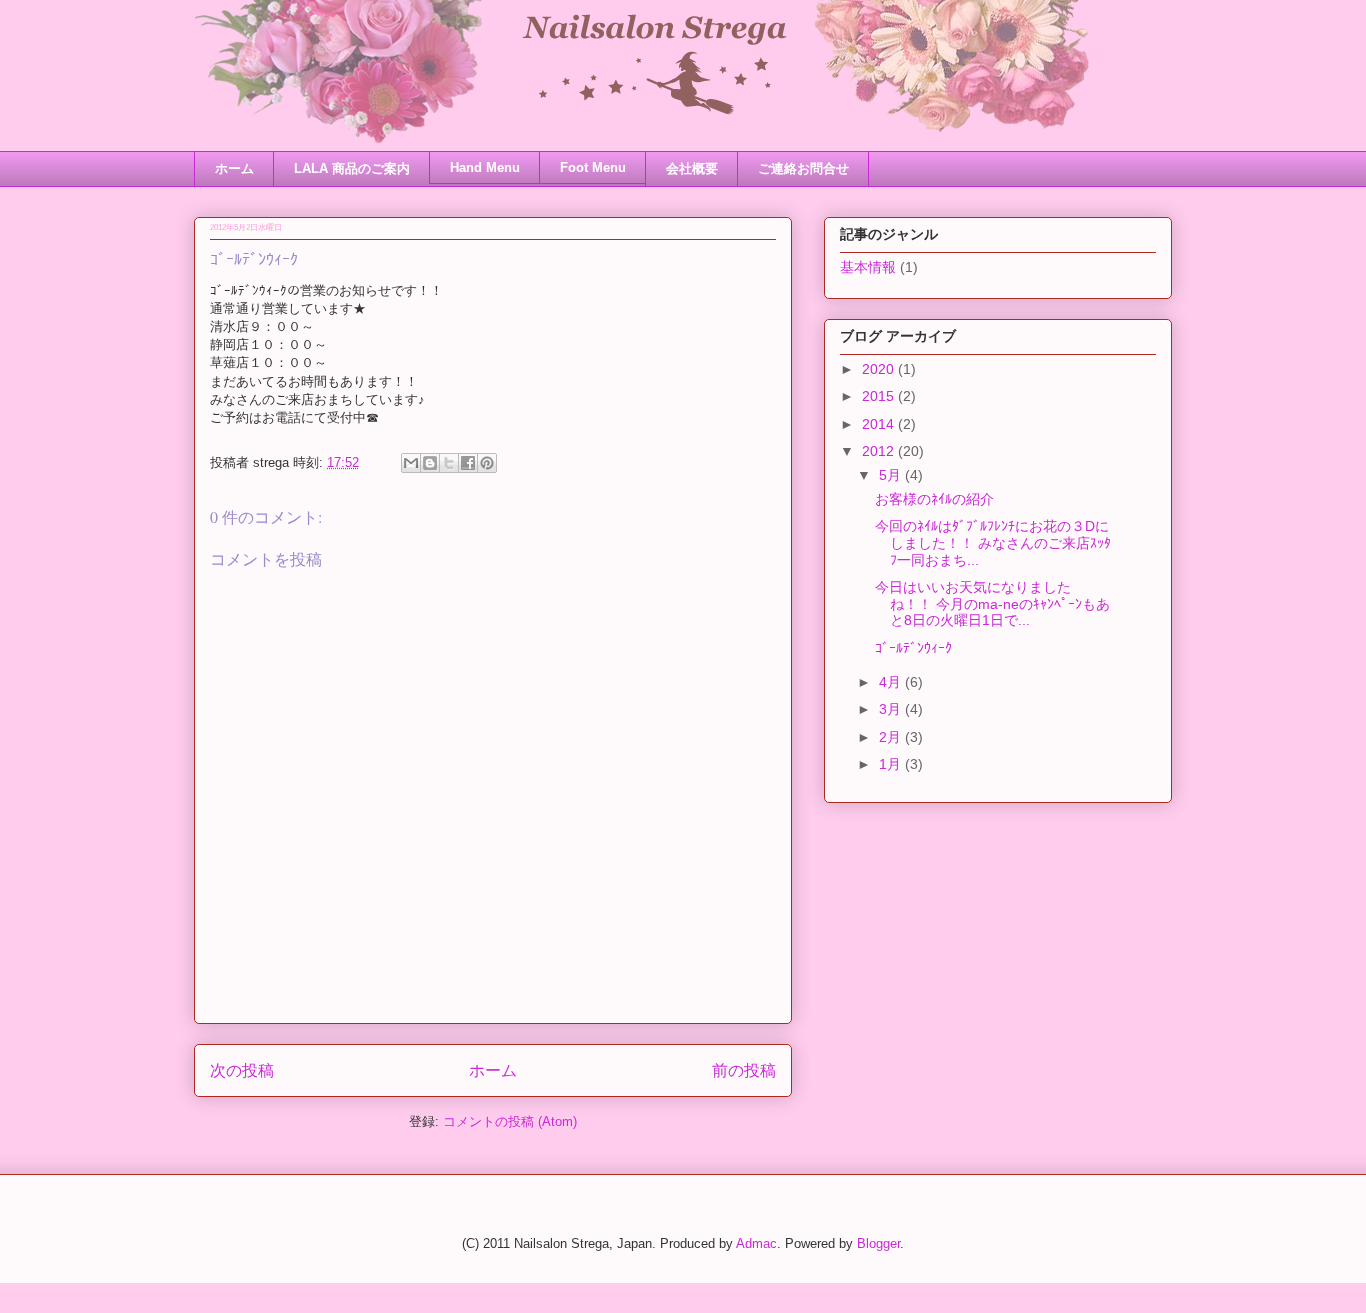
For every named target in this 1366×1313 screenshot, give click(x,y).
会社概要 (692, 168)
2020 (880, 369)
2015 (880, 396)
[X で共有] (449, 463)
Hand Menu (485, 167)
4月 (892, 682)
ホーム (234, 168)
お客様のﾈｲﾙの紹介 (934, 499)
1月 (892, 764)
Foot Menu (593, 167)
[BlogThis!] (430, 463)
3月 (892, 709)
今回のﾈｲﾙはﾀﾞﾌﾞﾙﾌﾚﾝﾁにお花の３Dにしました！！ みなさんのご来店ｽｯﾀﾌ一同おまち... (993, 543)
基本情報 (868, 267)
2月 (892, 737)
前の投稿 (744, 1070)
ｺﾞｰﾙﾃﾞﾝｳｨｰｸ (913, 648)
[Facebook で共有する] (468, 463)
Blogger (878, 1243)
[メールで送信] (411, 463)
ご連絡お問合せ (803, 168)
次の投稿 (242, 1070)
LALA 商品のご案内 (352, 168)
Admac (756, 1243)
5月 (892, 475)
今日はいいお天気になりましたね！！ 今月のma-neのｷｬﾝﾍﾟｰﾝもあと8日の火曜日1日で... (992, 604)
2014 (880, 424)
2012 (880, 451)
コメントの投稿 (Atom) (510, 1121)
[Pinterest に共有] (487, 463)
